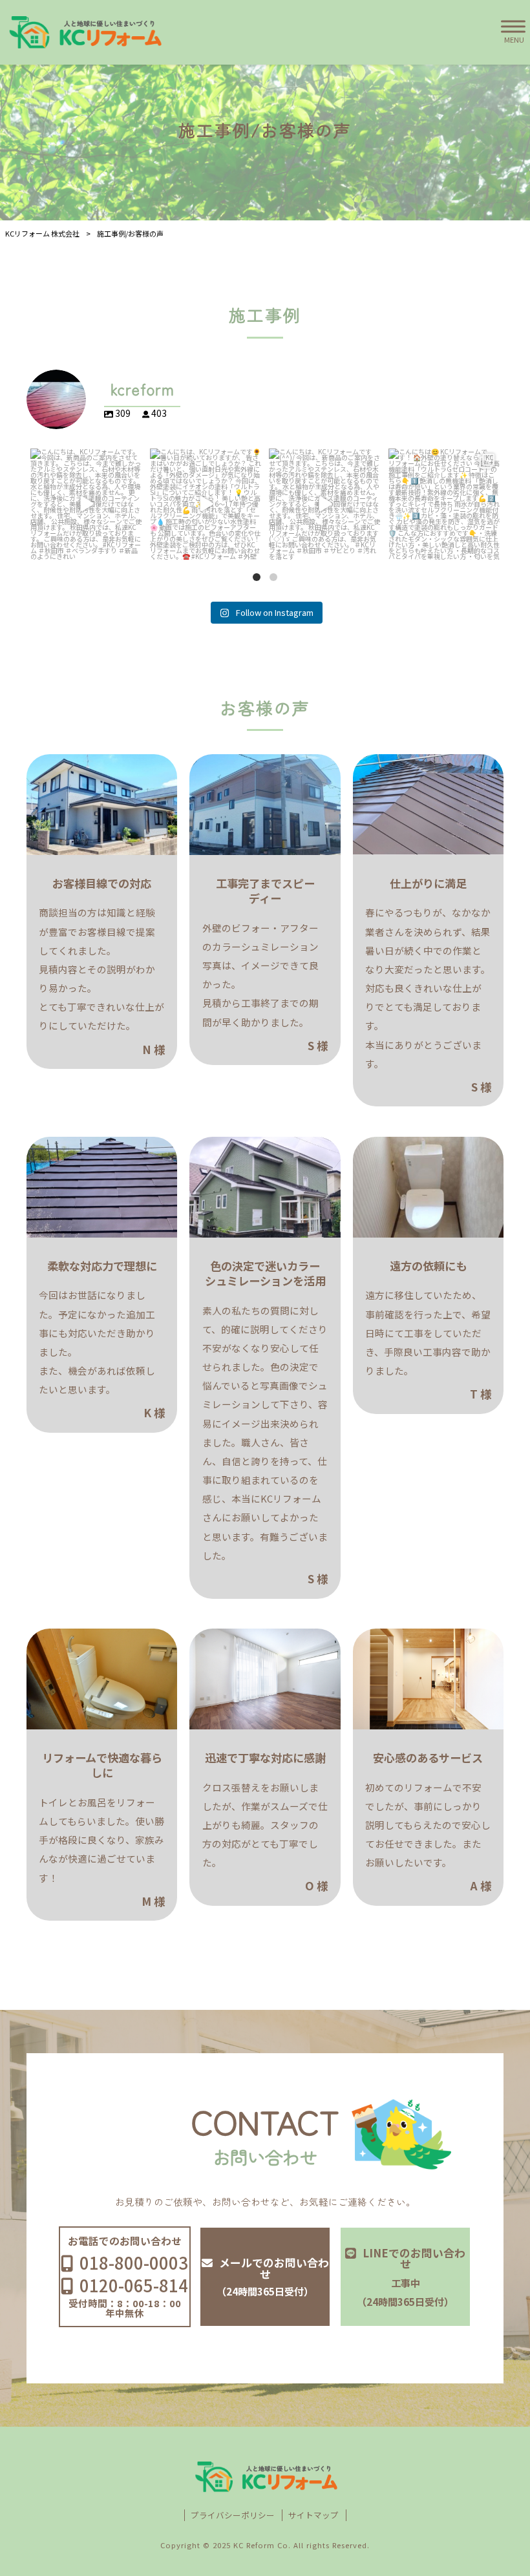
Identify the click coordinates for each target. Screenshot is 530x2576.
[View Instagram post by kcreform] (131, 548)
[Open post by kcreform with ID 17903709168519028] (325, 504)
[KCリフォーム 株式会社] (84, 32)
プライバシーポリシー (233, 2515)
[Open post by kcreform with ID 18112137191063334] (444, 504)
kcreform (85, 459)
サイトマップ (313, 2515)
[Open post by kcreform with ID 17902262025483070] (86, 504)
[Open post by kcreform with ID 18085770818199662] (206, 504)
